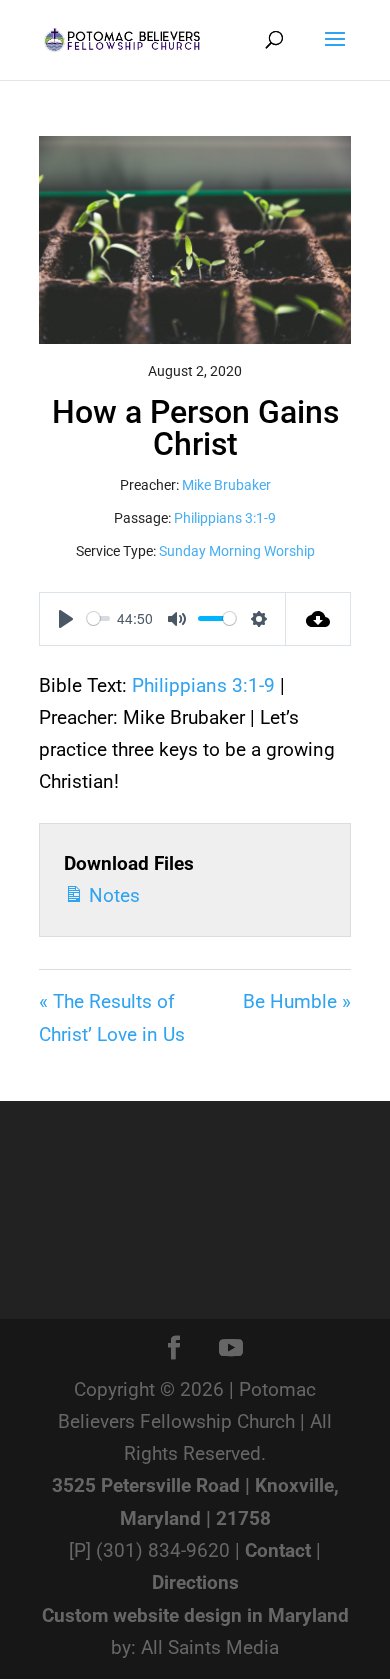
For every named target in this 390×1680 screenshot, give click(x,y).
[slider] (98, 618)
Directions (195, 1582)
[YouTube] (231, 1350)
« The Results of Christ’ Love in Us (112, 1017)
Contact (278, 1550)
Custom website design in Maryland (195, 1615)
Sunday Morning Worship (237, 551)
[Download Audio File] (318, 619)
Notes (112, 895)
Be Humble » (297, 1001)
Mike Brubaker (226, 485)
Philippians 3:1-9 (225, 518)
